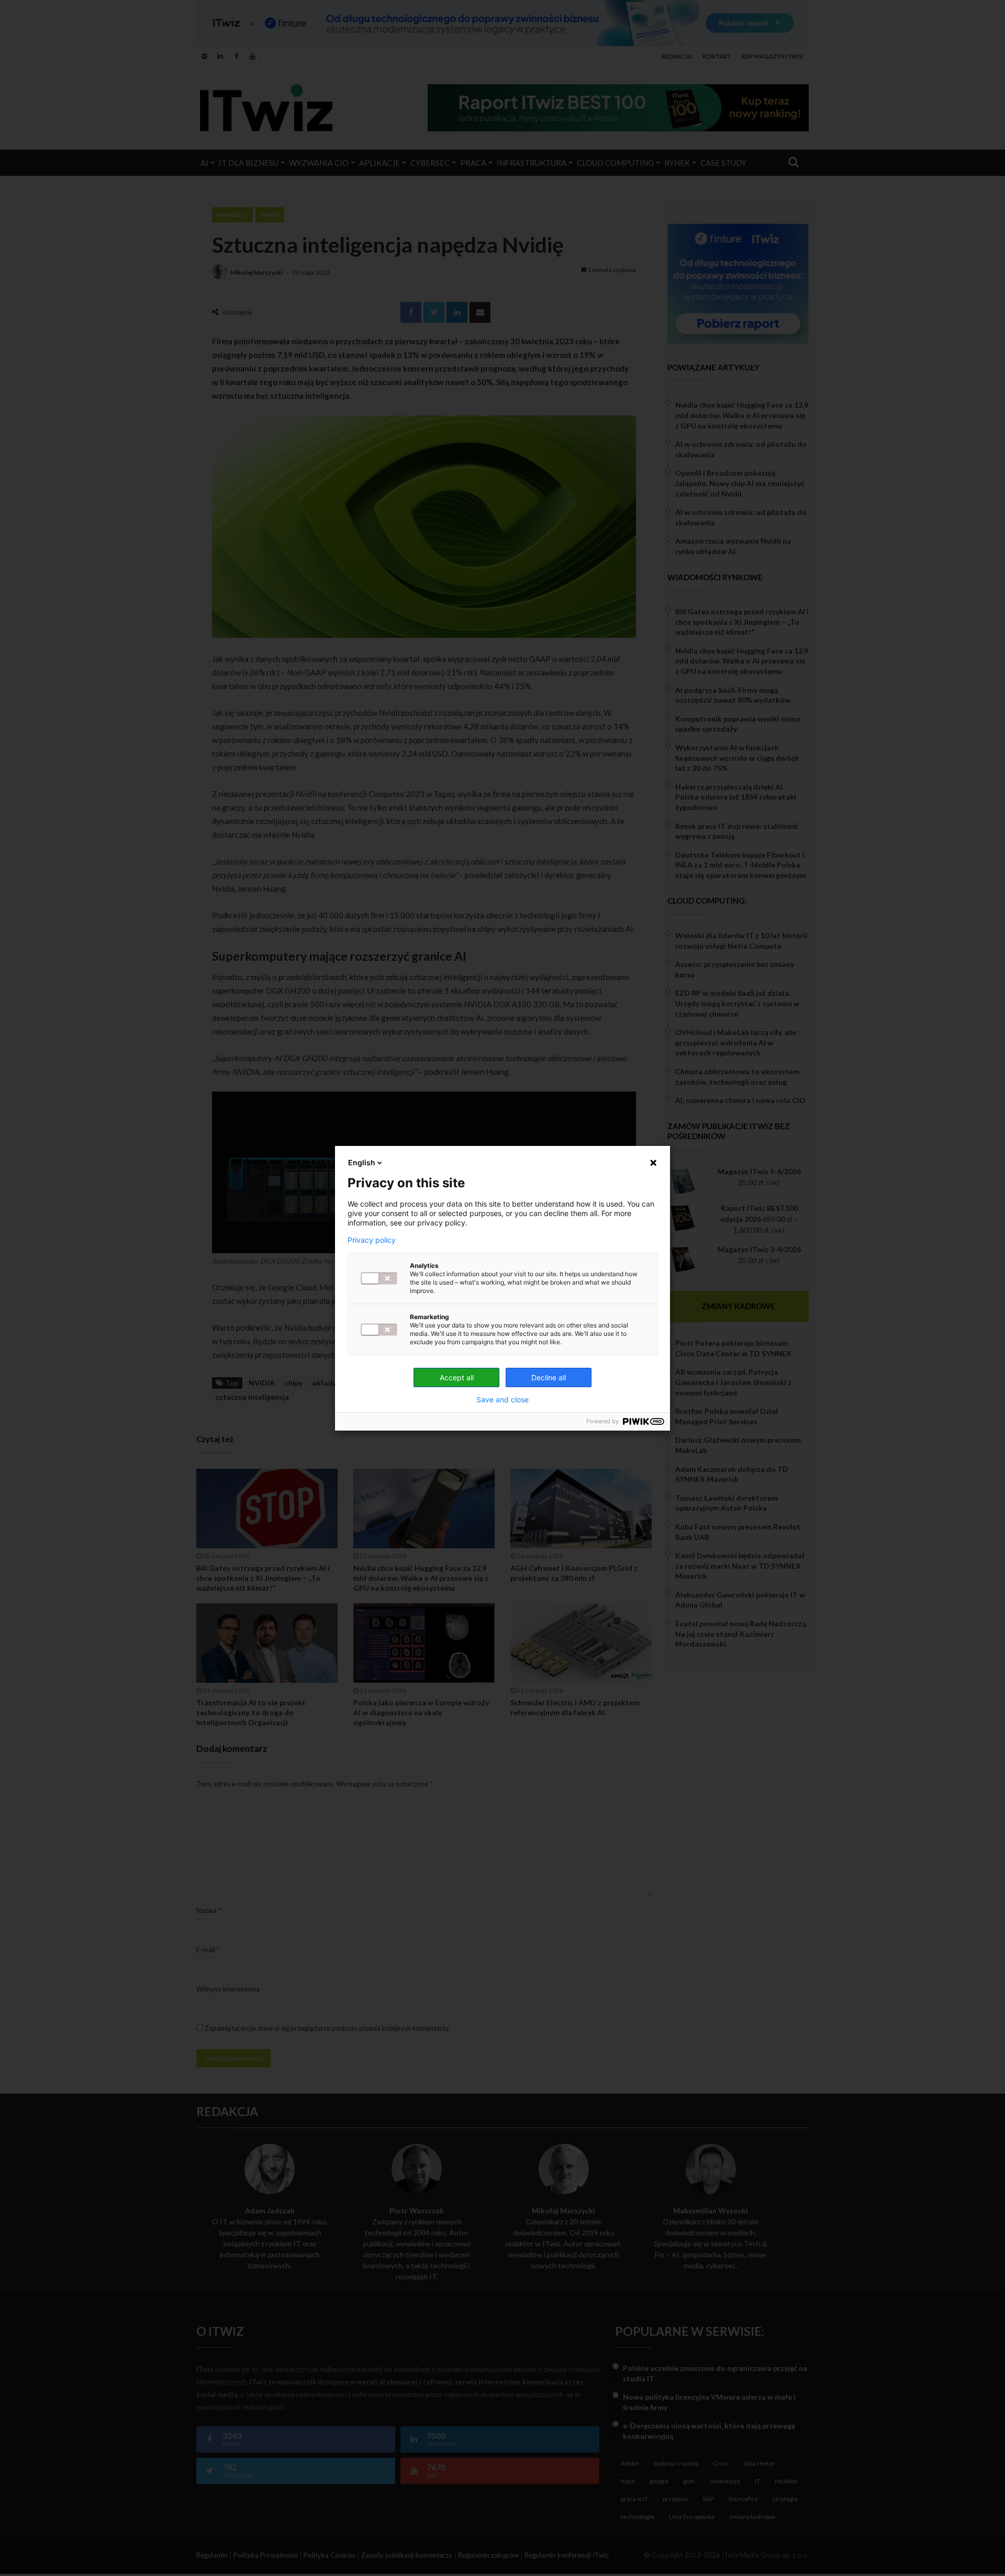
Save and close (502, 1400)
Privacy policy (372, 1240)
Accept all (457, 1377)
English (362, 1162)
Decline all (549, 1377)
